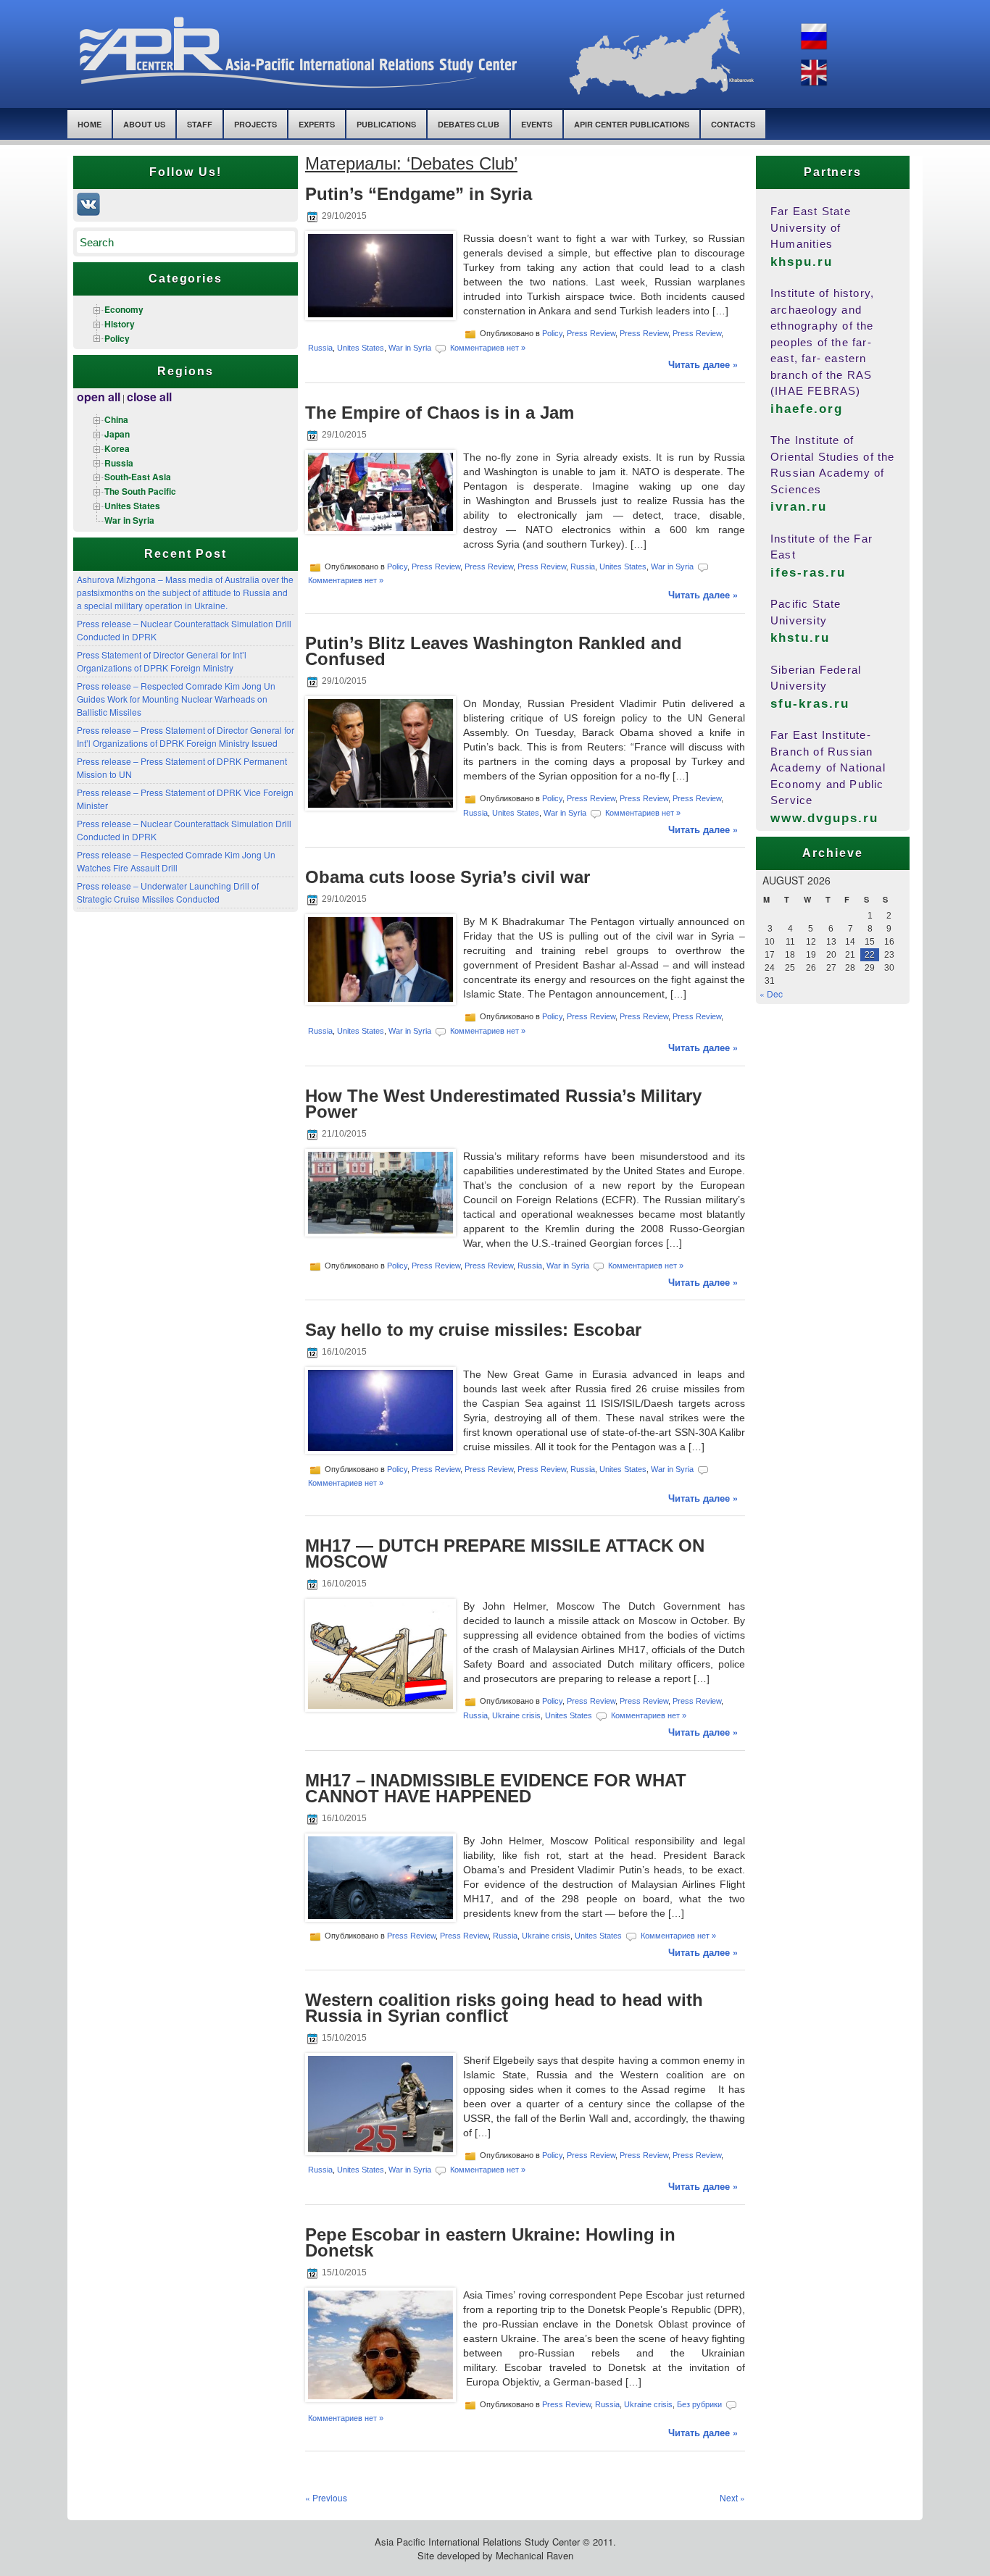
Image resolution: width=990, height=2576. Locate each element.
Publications (386, 124)
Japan (117, 434)
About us (144, 124)
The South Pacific (140, 491)
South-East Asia (138, 477)
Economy (124, 309)
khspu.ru (802, 262)
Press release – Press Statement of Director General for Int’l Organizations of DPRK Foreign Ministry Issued (186, 736)
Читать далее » (703, 364)
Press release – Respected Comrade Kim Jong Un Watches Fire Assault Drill (176, 861)
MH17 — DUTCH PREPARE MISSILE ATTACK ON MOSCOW (505, 1553)
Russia (119, 463)
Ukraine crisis (516, 1715)
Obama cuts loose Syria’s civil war (448, 877)
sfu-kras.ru (810, 704)
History (120, 324)
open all (99, 397)
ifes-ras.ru (808, 573)
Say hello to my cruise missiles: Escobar (473, 1330)
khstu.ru (800, 638)
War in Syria (129, 520)
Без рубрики (699, 2404)
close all (149, 397)
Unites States (132, 506)
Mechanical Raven (534, 2555)
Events (537, 124)
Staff (200, 124)
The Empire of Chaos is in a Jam (440, 413)
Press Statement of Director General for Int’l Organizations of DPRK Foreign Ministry (162, 661)
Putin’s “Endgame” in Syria (419, 194)
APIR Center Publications (632, 124)
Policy (117, 338)
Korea (117, 448)
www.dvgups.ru (825, 818)
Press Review (591, 333)
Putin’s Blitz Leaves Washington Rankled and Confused (494, 651)
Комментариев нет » (488, 348)
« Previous (326, 2497)
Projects (255, 124)
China (116, 419)
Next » (732, 2497)
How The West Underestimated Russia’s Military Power (503, 1104)
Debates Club (469, 124)
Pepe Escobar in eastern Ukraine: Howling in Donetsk (490, 2242)
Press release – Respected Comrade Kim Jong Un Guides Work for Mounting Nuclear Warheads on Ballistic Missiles (176, 699)
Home (90, 124)
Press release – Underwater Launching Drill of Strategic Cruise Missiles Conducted (168, 892)
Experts (317, 124)
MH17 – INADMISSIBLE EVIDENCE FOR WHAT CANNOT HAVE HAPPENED (496, 1788)
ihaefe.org (807, 409)
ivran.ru (799, 507)
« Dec (771, 994)
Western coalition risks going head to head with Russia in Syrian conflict (504, 2008)
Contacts (733, 124)
